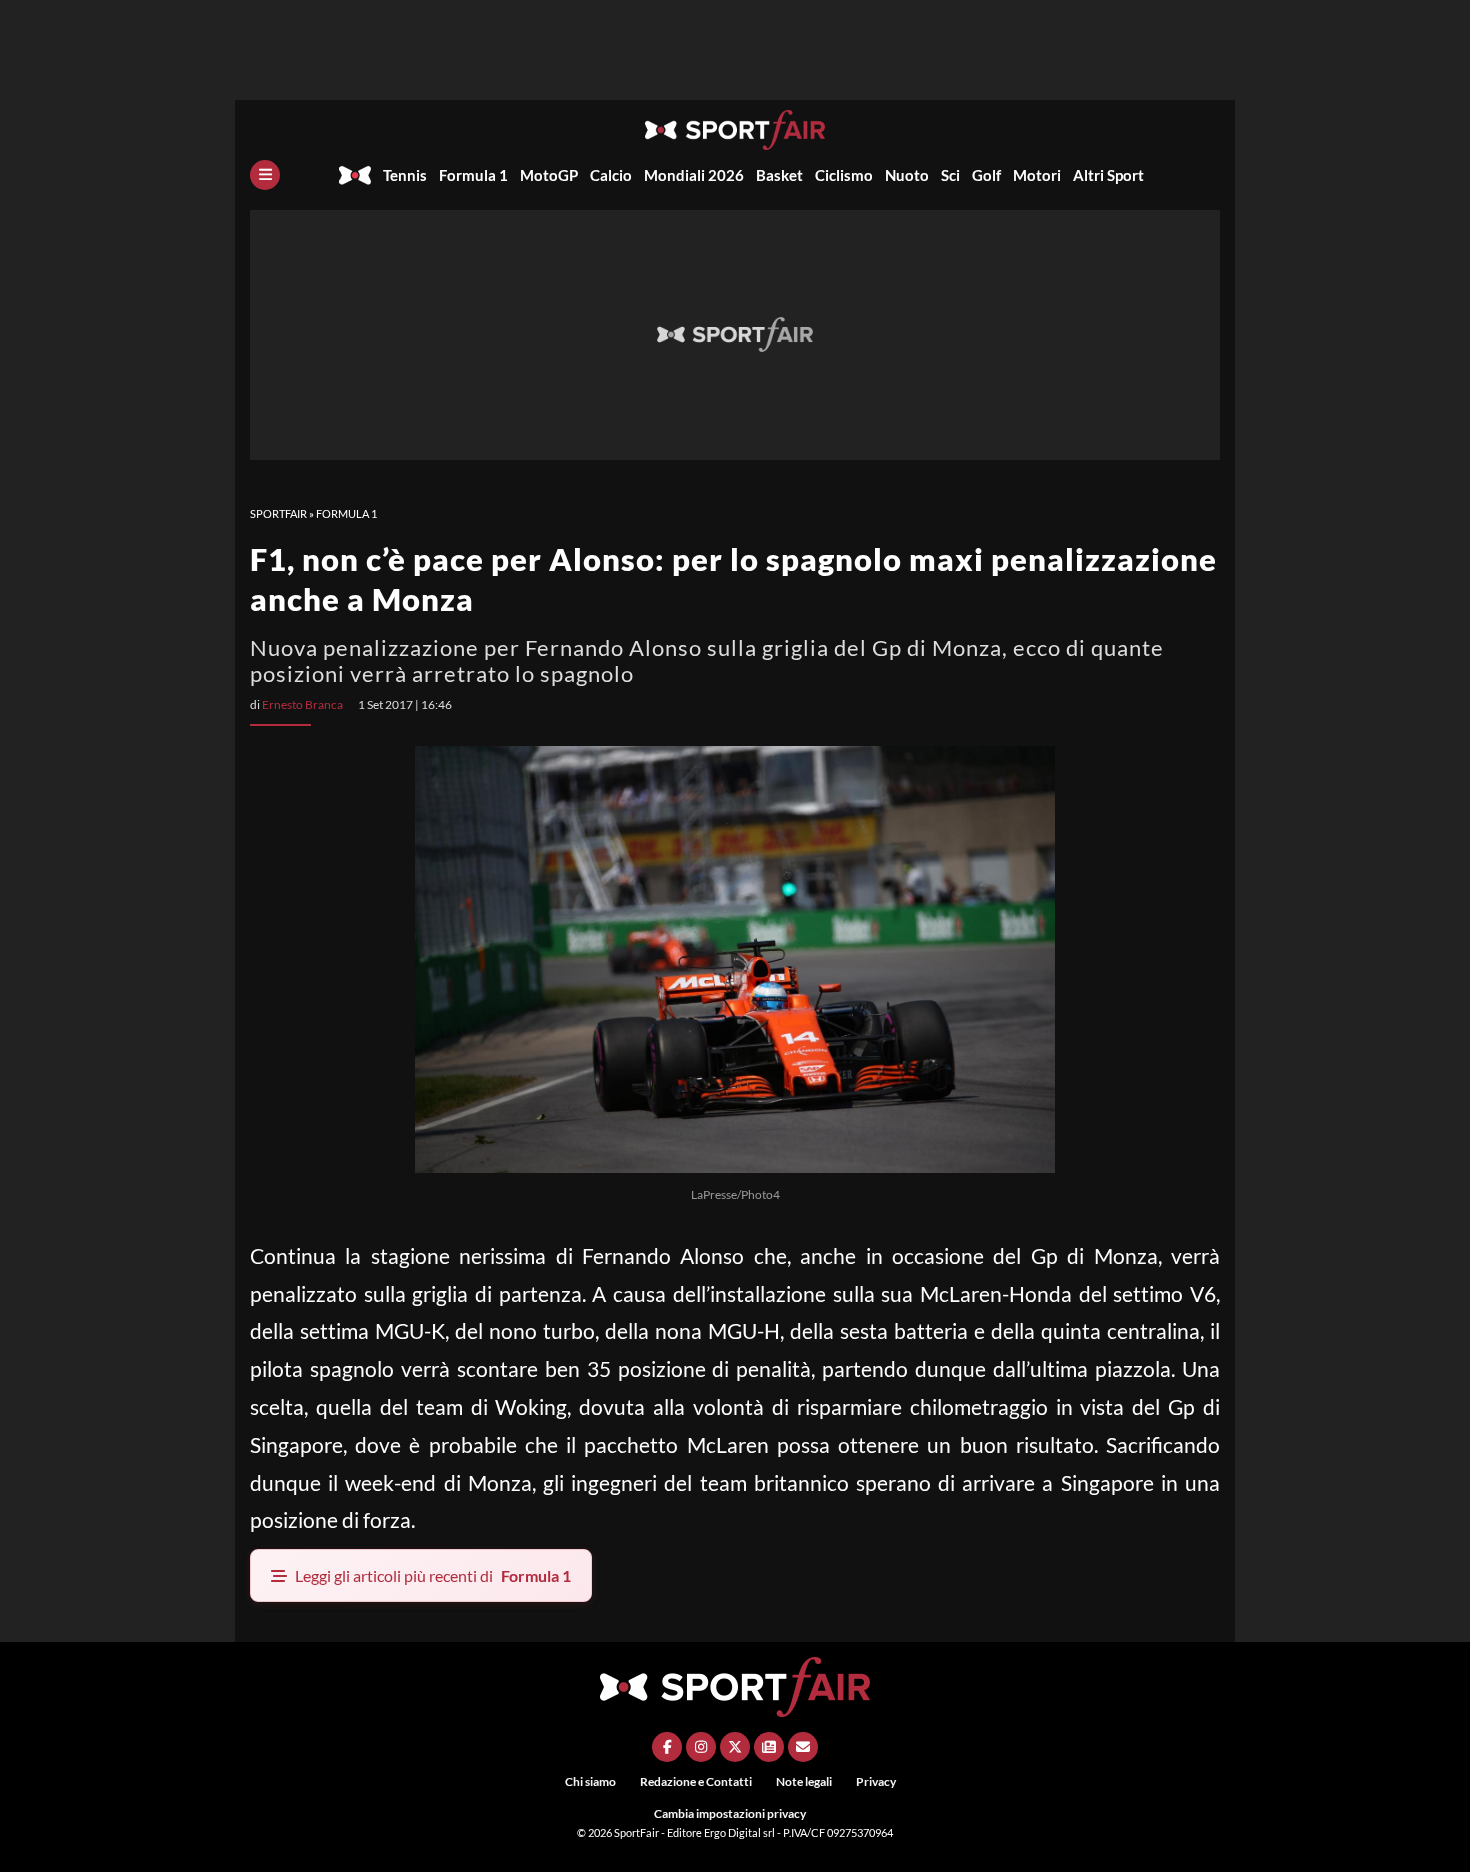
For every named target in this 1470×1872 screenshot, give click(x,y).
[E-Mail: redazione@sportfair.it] (803, 1747)
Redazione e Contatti (696, 1781)
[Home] (355, 175)
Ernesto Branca (302, 704)
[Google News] (769, 1747)
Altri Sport (1108, 175)
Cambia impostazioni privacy (730, 1813)
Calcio (611, 175)
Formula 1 (473, 175)
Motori (1037, 175)
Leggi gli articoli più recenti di (433, 1575)
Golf (986, 175)
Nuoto (907, 175)
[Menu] (265, 175)
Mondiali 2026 (694, 175)
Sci (950, 175)
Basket (779, 175)
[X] (735, 1747)
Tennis (405, 175)
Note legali (804, 1781)
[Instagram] (701, 1747)
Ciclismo (844, 175)
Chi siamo (590, 1781)
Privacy (876, 1781)
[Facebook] (667, 1747)
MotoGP (549, 175)
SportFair (278, 513)
